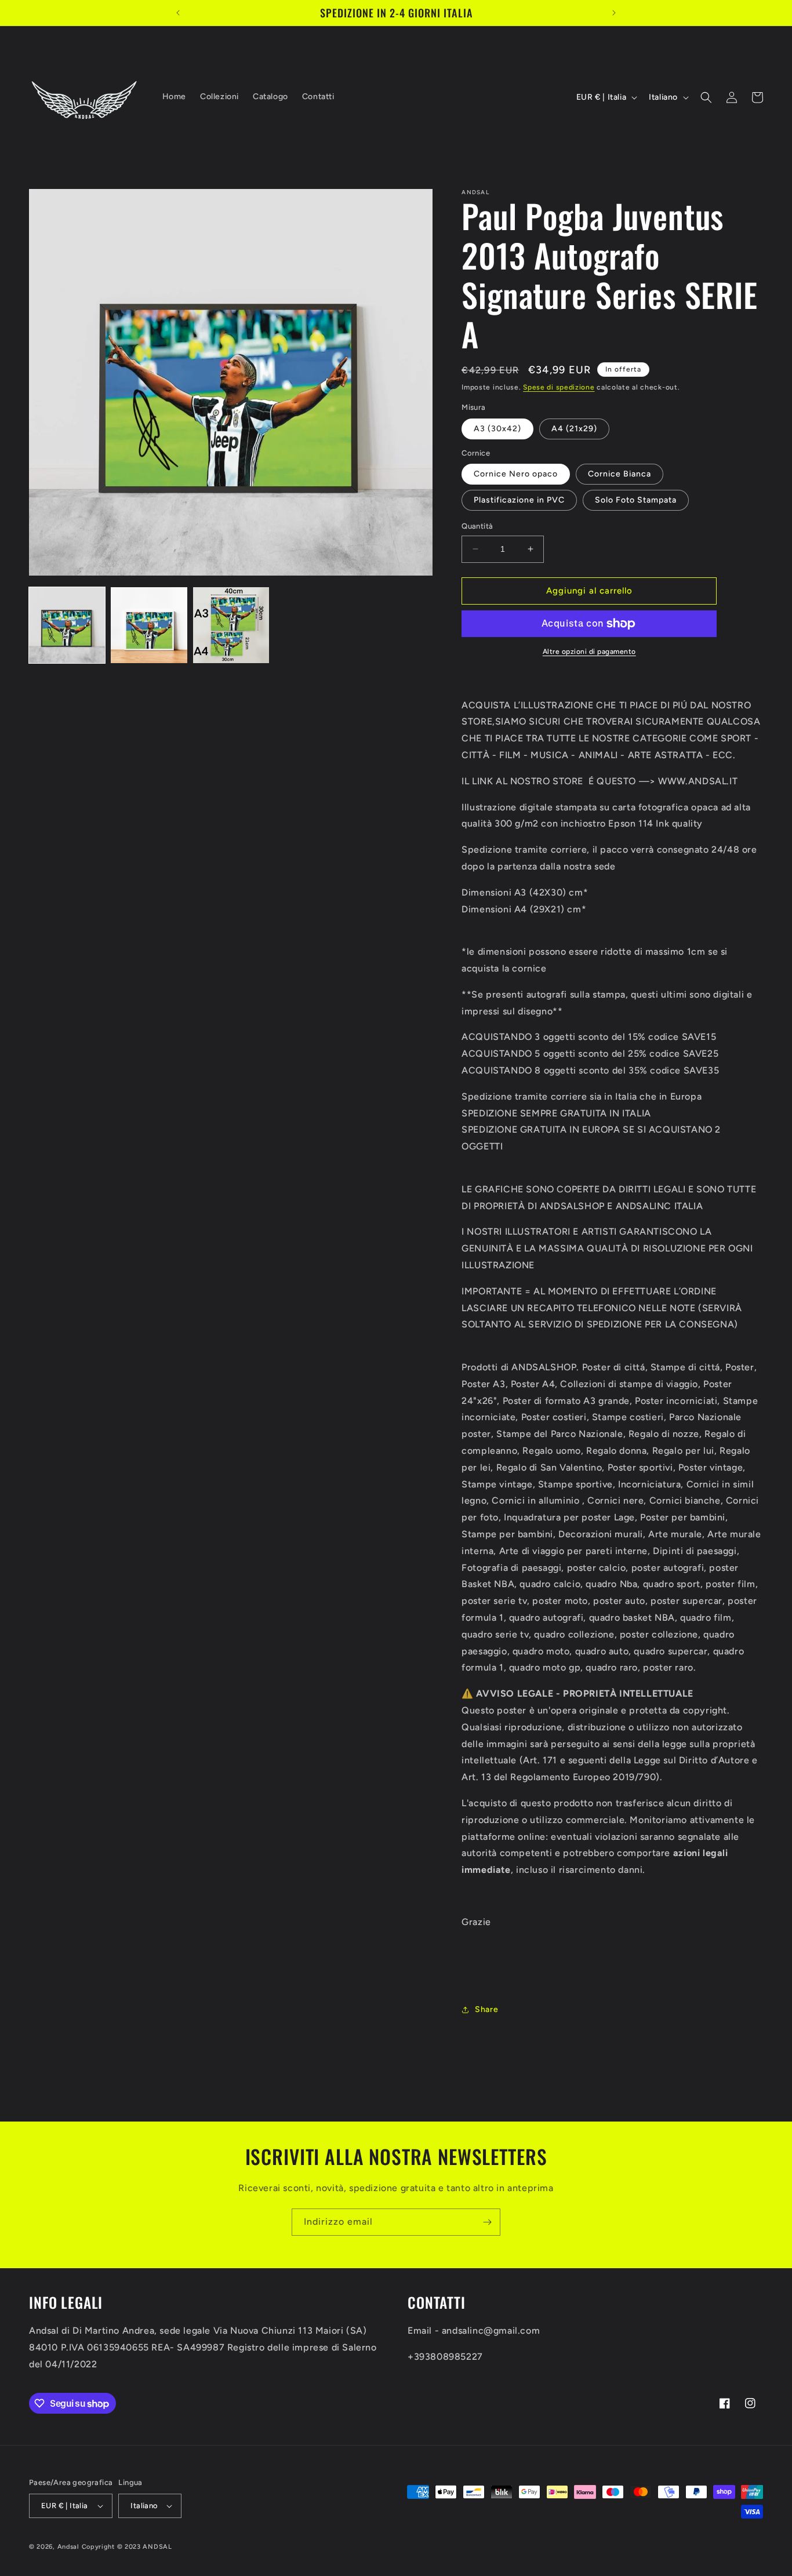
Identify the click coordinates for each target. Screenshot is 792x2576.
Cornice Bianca (620, 474)
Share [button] (486, 2009)
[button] (706, 97)
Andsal (68, 2547)
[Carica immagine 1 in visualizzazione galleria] (67, 625)
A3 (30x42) (497, 429)
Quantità (477, 526)
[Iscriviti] (487, 2222)
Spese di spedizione (559, 387)
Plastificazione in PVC (519, 500)
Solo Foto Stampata (636, 500)
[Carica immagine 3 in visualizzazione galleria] (231, 625)
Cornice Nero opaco (516, 474)
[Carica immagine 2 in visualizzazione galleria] (149, 625)
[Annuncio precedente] (178, 13)
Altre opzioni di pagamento (589, 652)
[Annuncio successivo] (614, 13)
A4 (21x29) (574, 429)
